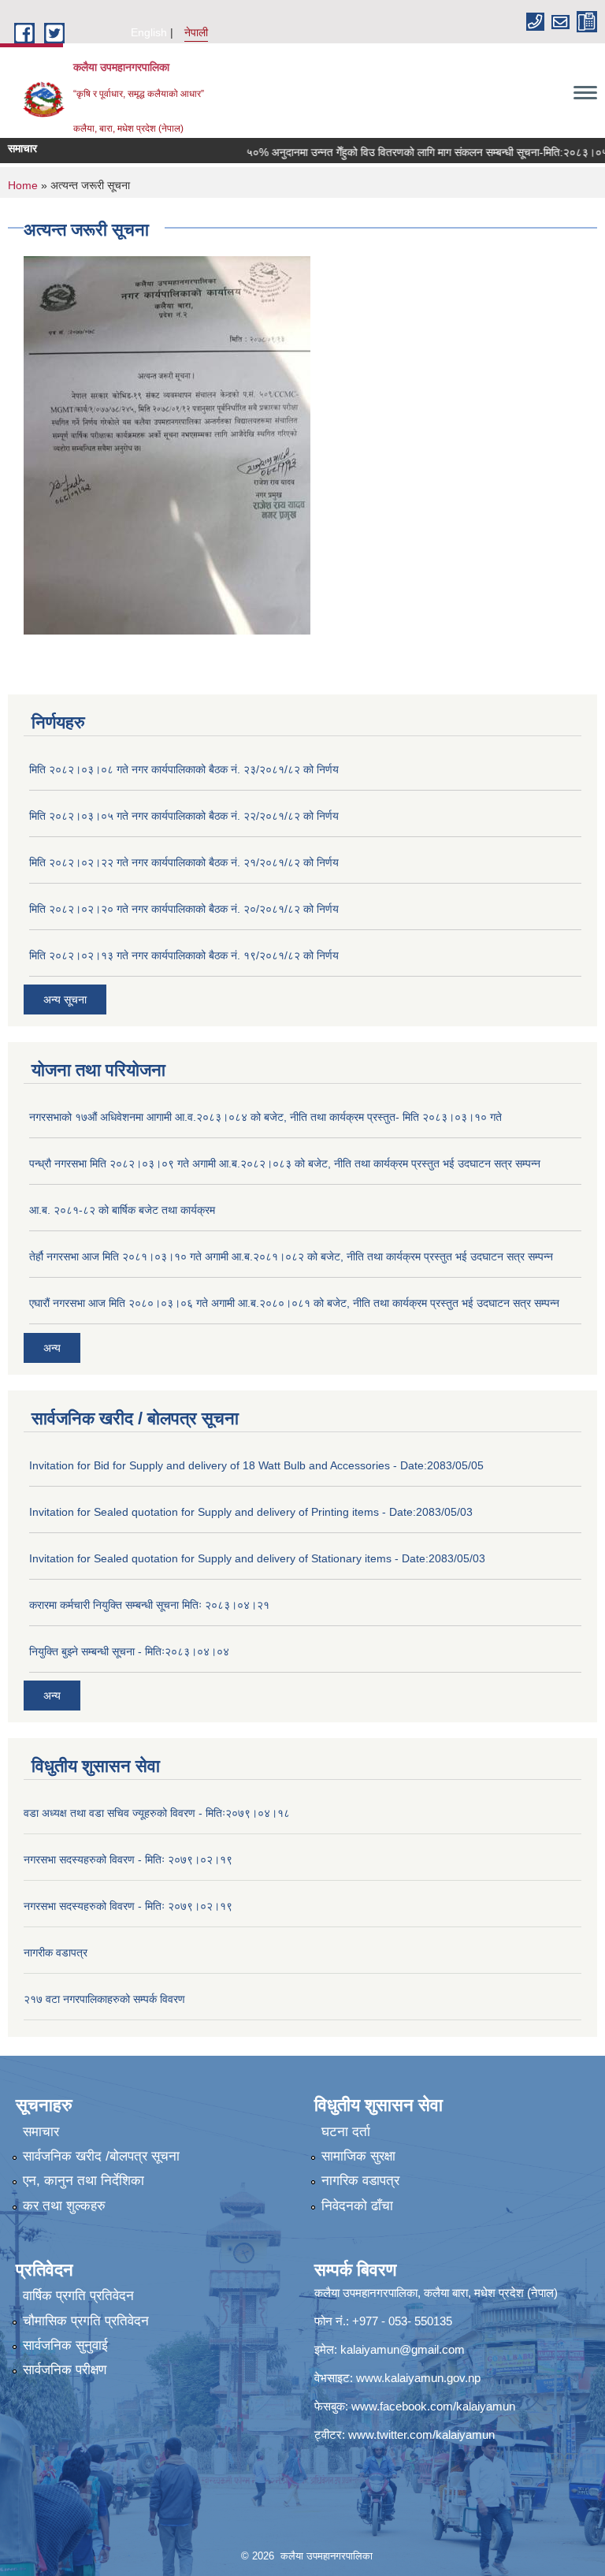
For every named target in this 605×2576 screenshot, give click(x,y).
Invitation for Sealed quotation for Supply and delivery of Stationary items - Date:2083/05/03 (257, 1558)
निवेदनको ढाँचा (357, 2206)
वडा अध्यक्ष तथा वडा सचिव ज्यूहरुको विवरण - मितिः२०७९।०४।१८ (157, 1813)
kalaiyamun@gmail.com (403, 2349)
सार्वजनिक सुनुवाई (65, 2345)
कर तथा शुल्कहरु (64, 2206)
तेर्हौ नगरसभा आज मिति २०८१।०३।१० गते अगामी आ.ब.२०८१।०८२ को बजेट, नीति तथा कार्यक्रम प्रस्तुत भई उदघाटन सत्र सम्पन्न (291, 1256)
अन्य (52, 1348)
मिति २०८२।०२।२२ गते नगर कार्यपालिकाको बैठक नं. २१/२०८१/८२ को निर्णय (184, 862)
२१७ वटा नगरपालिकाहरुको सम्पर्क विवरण (104, 1999)
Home (23, 185)
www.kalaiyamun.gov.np (418, 2378)
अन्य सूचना (65, 1000)
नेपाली (196, 32)
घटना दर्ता (346, 2132)
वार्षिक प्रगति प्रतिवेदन (78, 2296)
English (149, 32)
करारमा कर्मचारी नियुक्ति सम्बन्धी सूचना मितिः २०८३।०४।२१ (149, 1605)
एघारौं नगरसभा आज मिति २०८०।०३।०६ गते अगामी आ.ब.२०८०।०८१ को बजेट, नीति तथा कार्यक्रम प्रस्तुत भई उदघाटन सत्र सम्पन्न (294, 1303)
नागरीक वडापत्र (56, 1952)
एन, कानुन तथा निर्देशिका (84, 2181)
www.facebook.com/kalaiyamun (433, 2406)
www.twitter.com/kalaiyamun (421, 2435)
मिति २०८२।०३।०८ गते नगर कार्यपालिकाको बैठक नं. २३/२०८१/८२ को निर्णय (184, 769)
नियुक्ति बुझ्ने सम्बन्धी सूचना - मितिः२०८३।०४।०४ (129, 1651)
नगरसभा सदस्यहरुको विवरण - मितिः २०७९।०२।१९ (128, 1859)
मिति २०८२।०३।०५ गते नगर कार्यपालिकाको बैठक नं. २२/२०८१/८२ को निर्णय (184, 816)
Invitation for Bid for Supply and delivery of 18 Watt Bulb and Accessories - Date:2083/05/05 (256, 1465)
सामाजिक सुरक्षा (358, 2156)
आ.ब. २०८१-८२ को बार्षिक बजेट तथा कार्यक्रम (122, 1210)
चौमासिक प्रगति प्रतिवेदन (86, 2321)
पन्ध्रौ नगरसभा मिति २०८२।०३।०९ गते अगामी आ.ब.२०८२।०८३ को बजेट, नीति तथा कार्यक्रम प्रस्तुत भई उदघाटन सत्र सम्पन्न (285, 1163)
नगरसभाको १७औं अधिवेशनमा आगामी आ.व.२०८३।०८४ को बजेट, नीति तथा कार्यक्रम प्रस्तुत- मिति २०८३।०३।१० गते (265, 1117)
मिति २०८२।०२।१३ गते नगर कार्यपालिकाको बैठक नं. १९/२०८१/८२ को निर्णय (184, 955)
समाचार (41, 2132)
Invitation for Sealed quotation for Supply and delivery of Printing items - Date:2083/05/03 (251, 1512)
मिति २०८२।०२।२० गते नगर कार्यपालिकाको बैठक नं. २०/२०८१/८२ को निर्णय (184, 909)
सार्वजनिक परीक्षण (65, 2370)
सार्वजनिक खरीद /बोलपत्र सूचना (101, 2156)
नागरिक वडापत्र (360, 2181)
